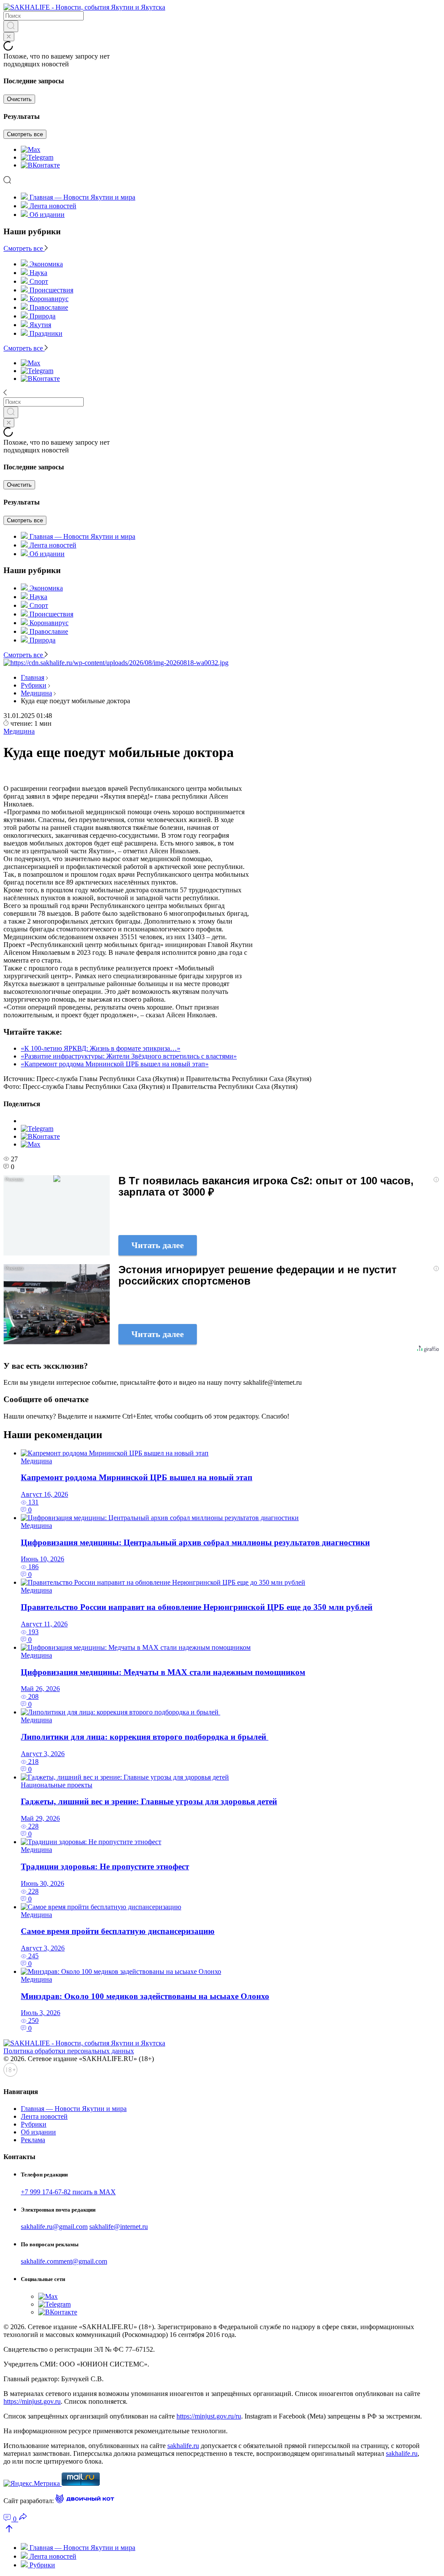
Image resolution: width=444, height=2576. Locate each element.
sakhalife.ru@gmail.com (54, 2227)
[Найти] (11, 26)
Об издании (47, 215)
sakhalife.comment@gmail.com (64, 2261)
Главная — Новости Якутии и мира (82, 197)
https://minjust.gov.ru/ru (209, 2416)
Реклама (33, 2140)
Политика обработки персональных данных (69, 2051)
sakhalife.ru (183, 2446)
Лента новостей (53, 206)
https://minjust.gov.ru (32, 2401)
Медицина (36, 693)
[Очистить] (9, 37)
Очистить (19, 99)
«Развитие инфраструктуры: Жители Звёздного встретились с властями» (129, 1056)
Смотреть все (25, 134)
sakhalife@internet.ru (119, 2227)
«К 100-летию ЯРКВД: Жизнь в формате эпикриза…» (101, 1048)
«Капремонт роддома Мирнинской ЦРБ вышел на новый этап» (115, 1064)
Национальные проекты (57, 1785)
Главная (33, 677)
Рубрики (34, 685)
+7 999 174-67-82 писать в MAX (68, 2192)
